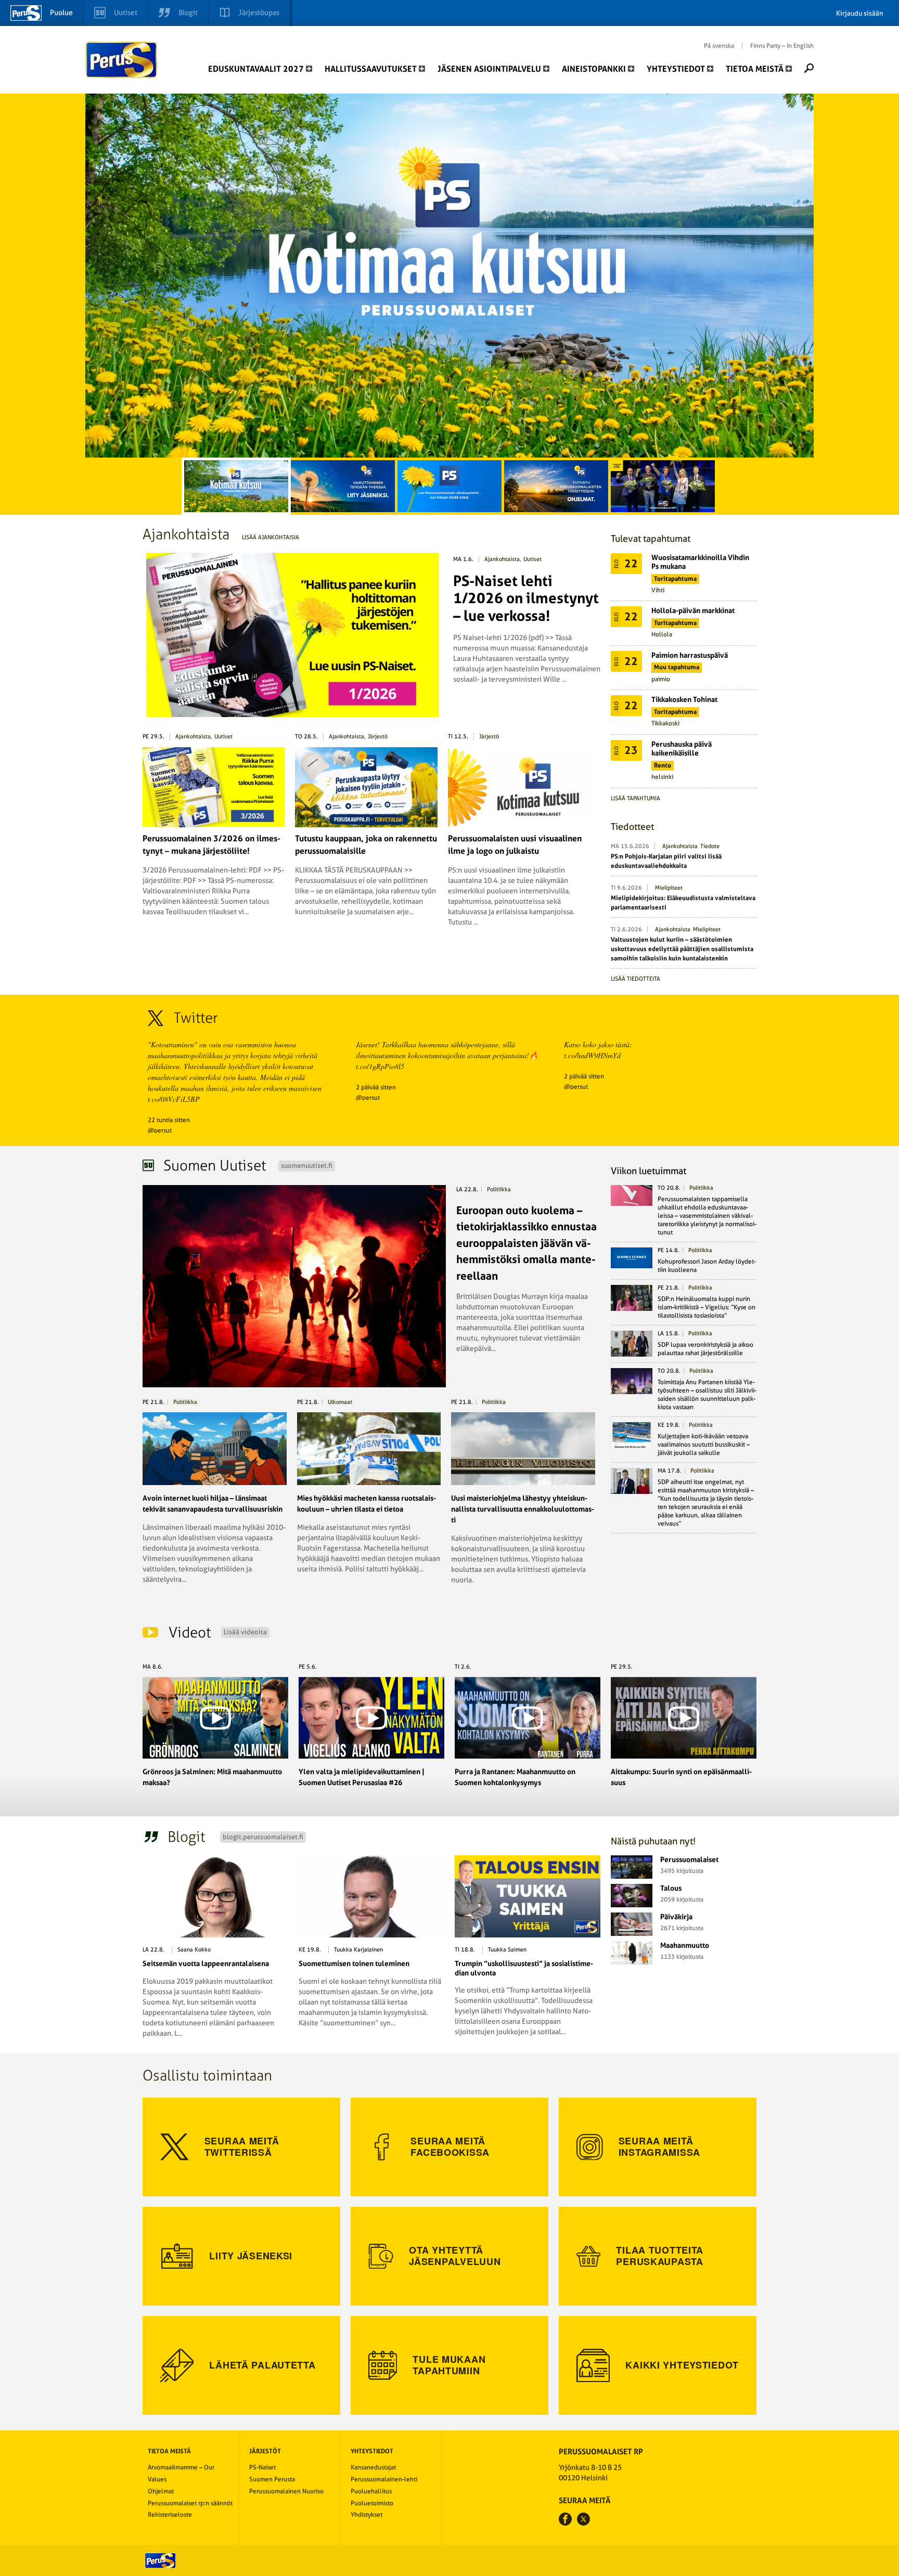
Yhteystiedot (676, 69)
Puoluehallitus (371, 2491)
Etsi (809, 68)
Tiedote (710, 846)
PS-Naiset (262, 2467)
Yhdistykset (367, 2515)
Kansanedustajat (373, 2467)
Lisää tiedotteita (635, 979)
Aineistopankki (594, 69)
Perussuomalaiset (122, 60)
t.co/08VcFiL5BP (174, 1099)
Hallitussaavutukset (371, 69)
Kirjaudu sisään (860, 13)
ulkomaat (340, 1402)
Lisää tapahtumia (635, 798)
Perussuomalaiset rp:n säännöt (190, 2503)
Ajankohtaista (502, 559)
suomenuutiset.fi (307, 1166)
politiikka (499, 1189)
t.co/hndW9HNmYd (592, 1055)
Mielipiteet (669, 888)
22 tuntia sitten (169, 1120)
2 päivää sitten (376, 1087)
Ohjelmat (161, 2491)
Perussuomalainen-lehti (384, 2479)
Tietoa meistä (755, 69)
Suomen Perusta (272, 2479)
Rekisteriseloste (170, 2515)
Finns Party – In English (782, 46)
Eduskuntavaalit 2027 (256, 69)
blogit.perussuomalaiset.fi (263, 1837)
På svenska (719, 46)
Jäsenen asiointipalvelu (489, 69)
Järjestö (378, 737)
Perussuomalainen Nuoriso (286, 2491)
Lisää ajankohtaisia (271, 537)
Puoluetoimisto (372, 2503)
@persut (160, 1130)
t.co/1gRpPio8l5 (380, 1066)
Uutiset (532, 559)
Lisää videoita (245, 1632)
